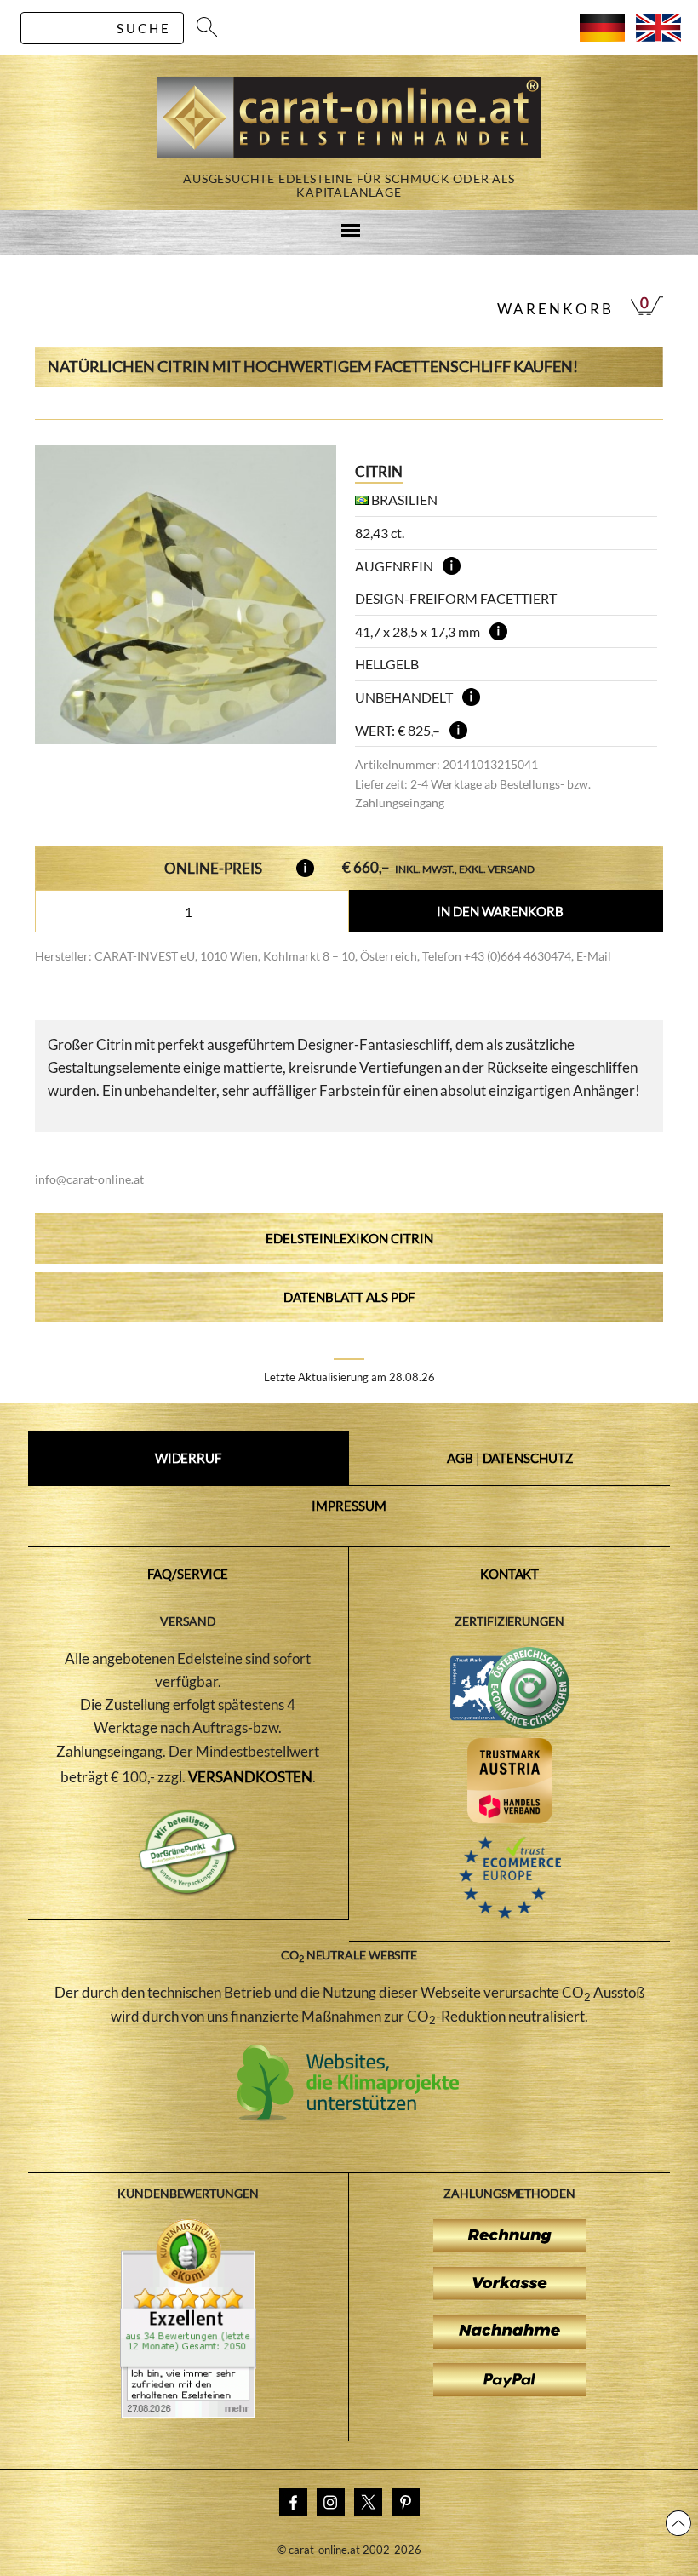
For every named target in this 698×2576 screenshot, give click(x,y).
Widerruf (188, 1458)
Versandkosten (251, 1777)
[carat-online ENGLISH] (658, 36)
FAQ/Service (188, 1574)
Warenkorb (555, 309)
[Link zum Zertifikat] (188, 2413)
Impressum (349, 1506)
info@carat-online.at (89, 1179)
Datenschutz (528, 1458)
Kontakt (509, 1574)
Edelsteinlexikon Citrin (349, 1238)
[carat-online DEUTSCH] (602, 36)
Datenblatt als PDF (349, 1297)
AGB (460, 1458)
